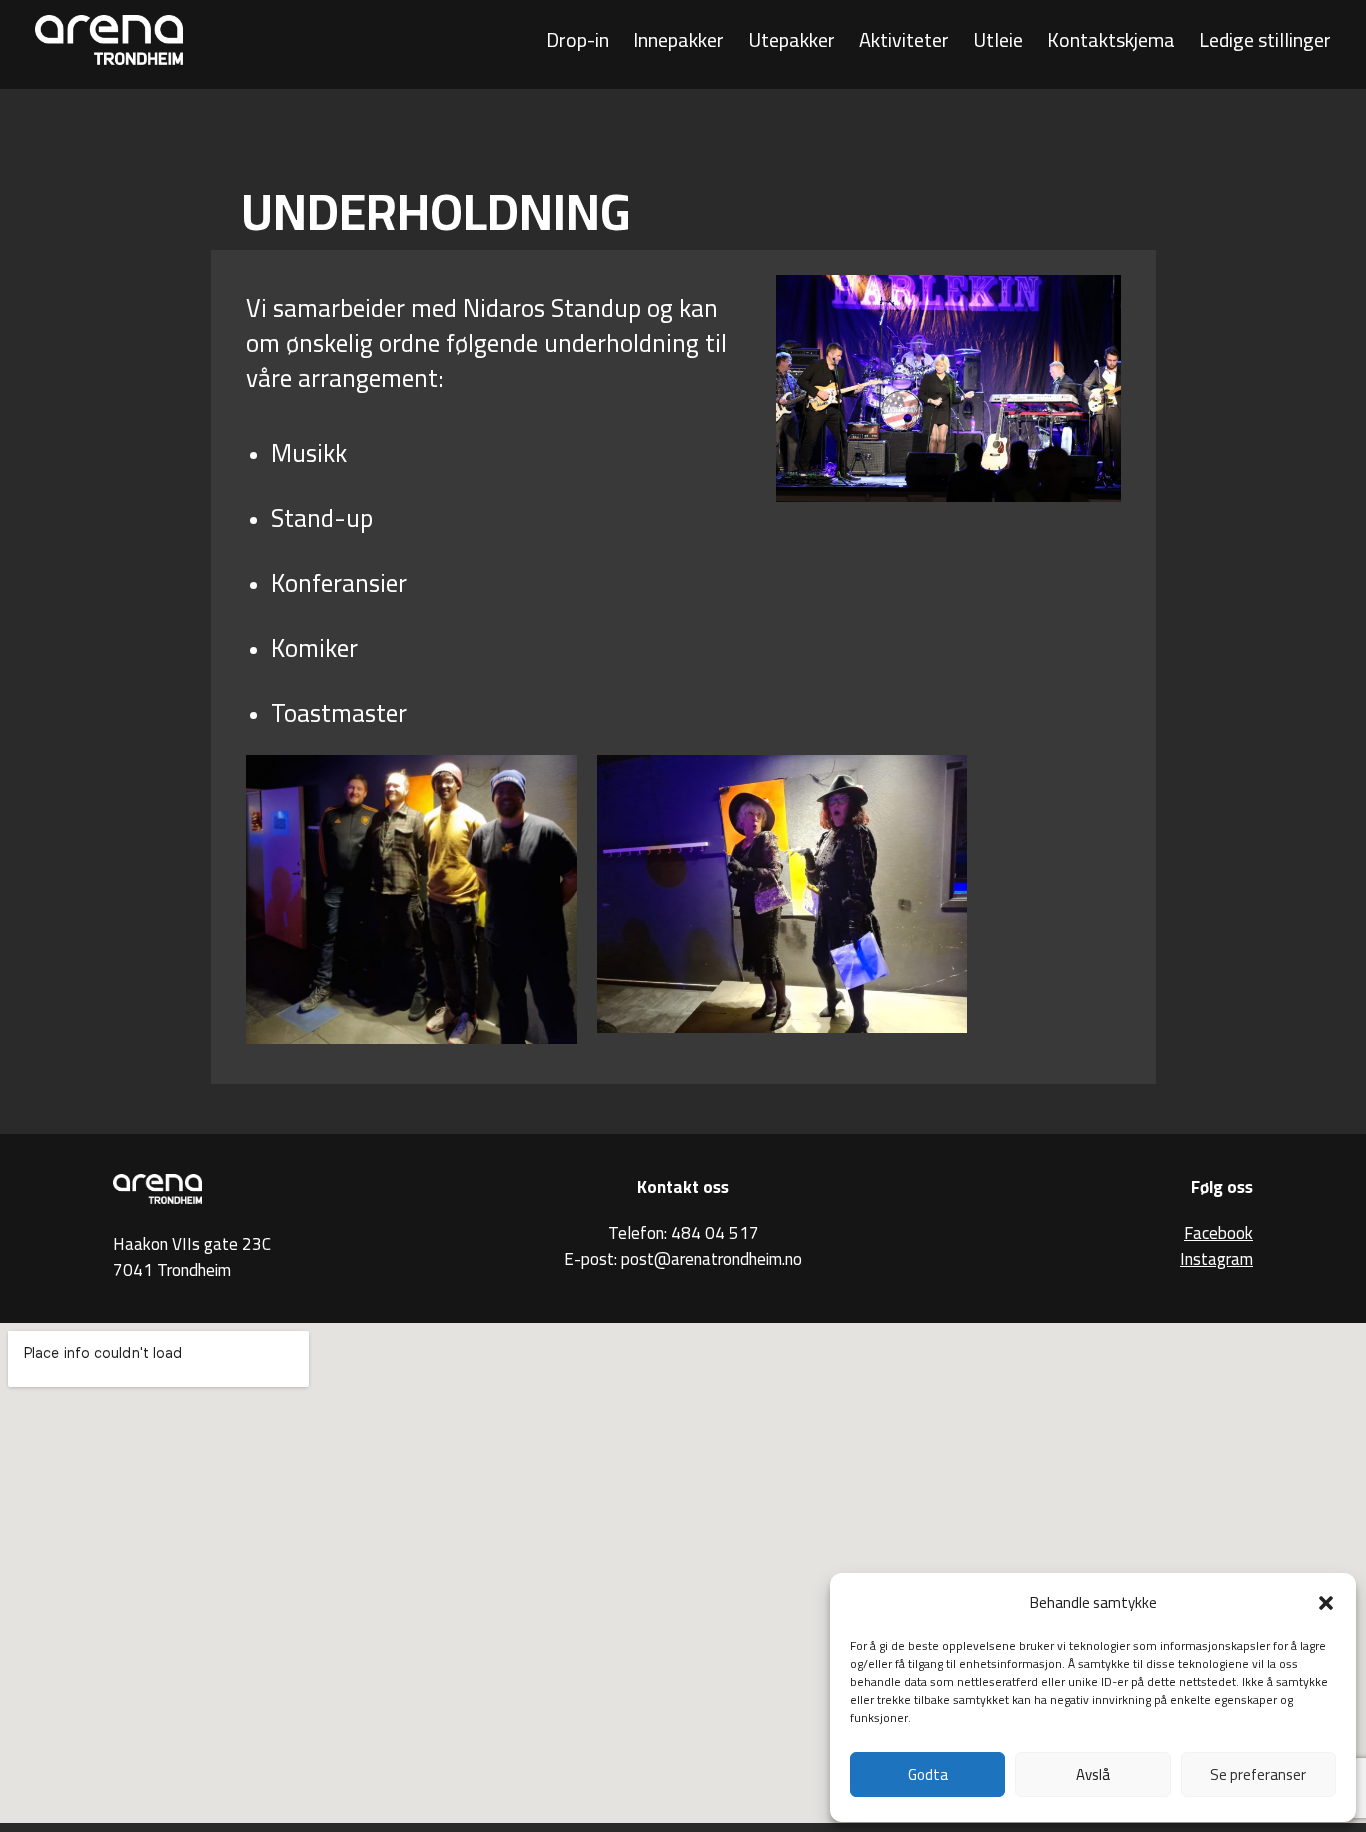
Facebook (1218, 1233)
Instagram (1216, 1259)
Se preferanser (1258, 1774)
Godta (928, 1774)
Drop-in (577, 39)
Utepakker (791, 39)
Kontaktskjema (1111, 39)
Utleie (998, 39)
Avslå (1093, 1774)
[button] (1326, 1603)
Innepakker (678, 39)
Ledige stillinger (1265, 39)
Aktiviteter (904, 39)
